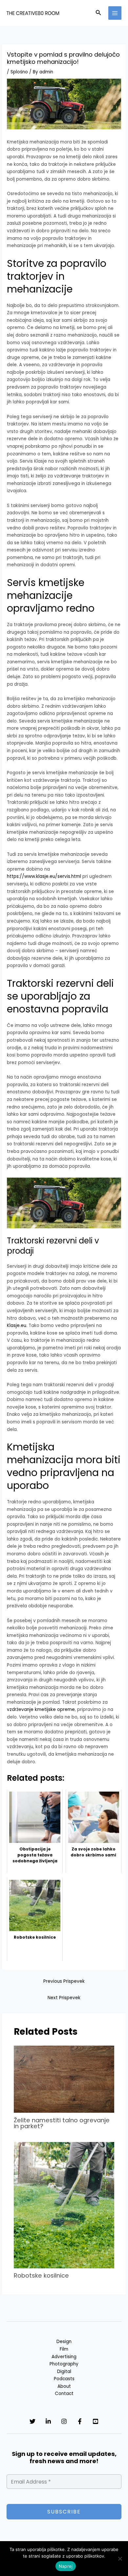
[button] (98, 13)
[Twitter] (32, 2421)
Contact (64, 2394)
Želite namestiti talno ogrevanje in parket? (62, 2123)
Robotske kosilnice (41, 2275)
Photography (64, 2364)
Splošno (19, 72)
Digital (64, 2372)
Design (64, 2342)
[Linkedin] (48, 2421)
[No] (120, 2559)
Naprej (66, 2566)
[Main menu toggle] (115, 13)
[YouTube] (96, 2421)
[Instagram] (64, 2421)
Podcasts (64, 2379)
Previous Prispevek (64, 1981)
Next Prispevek (64, 1998)
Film (64, 2349)
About (64, 2386)
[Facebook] (80, 2421)
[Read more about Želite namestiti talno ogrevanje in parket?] (64, 2079)
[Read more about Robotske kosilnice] (64, 2205)
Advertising (64, 2357)
